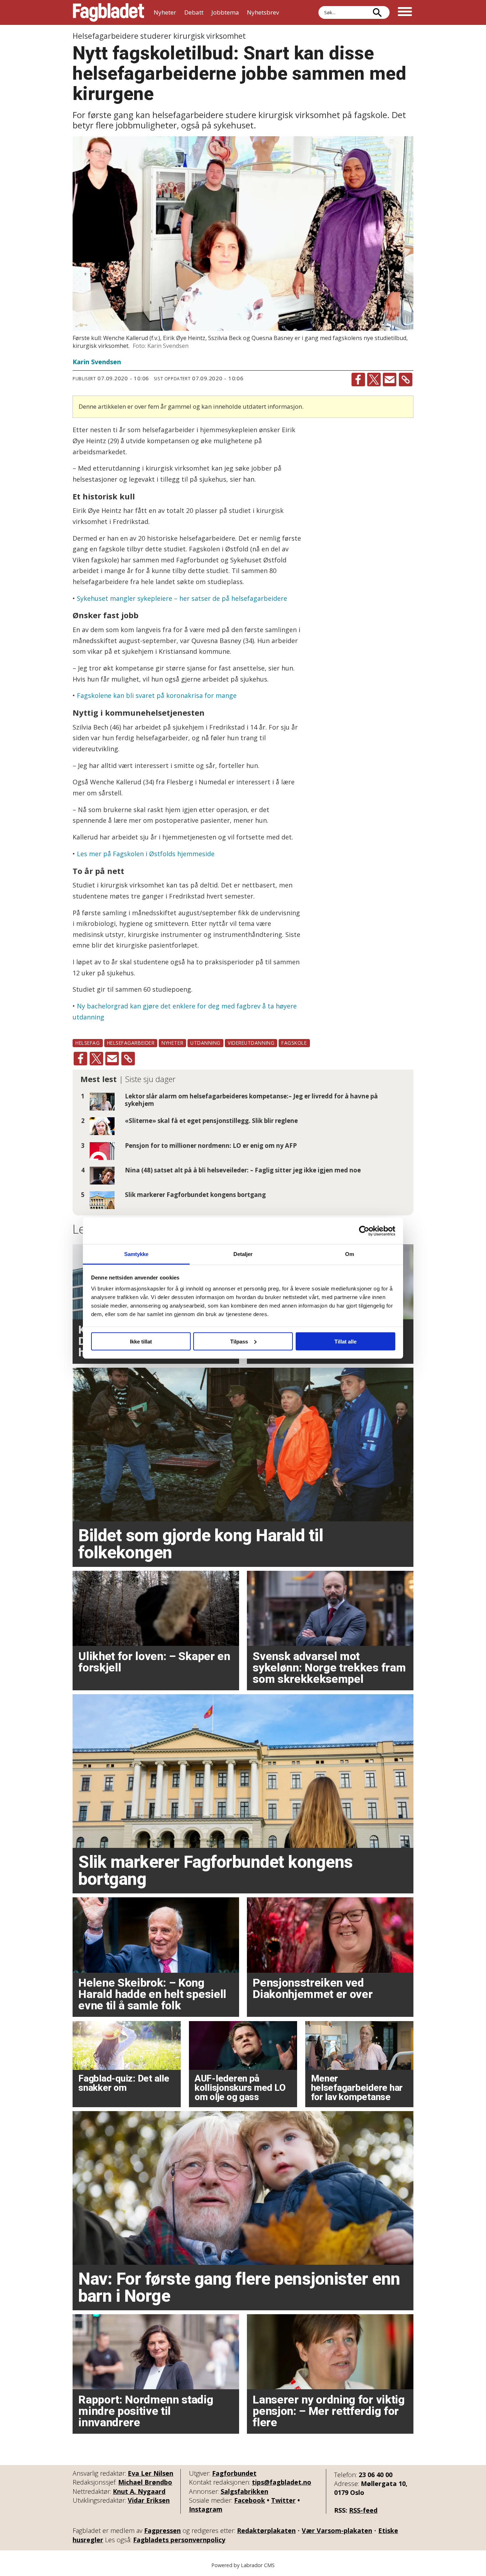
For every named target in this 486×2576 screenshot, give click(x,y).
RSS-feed (363, 2510)
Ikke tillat (141, 1341)
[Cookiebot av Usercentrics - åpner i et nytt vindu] (364, 1231)
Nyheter (165, 12)
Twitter (283, 2500)
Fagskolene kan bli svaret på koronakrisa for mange (157, 695)
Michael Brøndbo (145, 2482)
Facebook (250, 2500)
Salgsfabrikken (244, 2491)
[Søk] (377, 12)
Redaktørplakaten (266, 2530)
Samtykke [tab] (136, 1254)
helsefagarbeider (131, 1043)
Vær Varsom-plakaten (337, 2530)
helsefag (88, 1043)
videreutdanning (251, 1043)
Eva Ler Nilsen (150, 2473)
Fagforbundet (234, 2473)
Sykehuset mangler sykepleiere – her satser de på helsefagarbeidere (182, 598)
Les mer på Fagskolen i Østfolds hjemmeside (146, 854)
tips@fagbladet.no (282, 2482)
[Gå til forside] (109, 12)
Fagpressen (162, 2530)
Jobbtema (225, 12)
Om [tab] (350, 1254)
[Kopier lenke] (406, 380)
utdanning (205, 1043)
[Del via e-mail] (390, 380)
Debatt (194, 12)
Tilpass (239, 1341)
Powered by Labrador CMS (243, 2565)
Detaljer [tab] (243, 1254)
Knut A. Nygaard (139, 2491)
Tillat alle (345, 1341)
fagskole (294, 1043)
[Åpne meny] (405, 12)
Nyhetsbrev (263, 12)
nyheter (172, 1043)
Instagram (206, 2509)
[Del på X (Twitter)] (374, 380)
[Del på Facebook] (358, 380)
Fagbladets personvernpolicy (179, 2540)
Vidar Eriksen (149, 2500)
